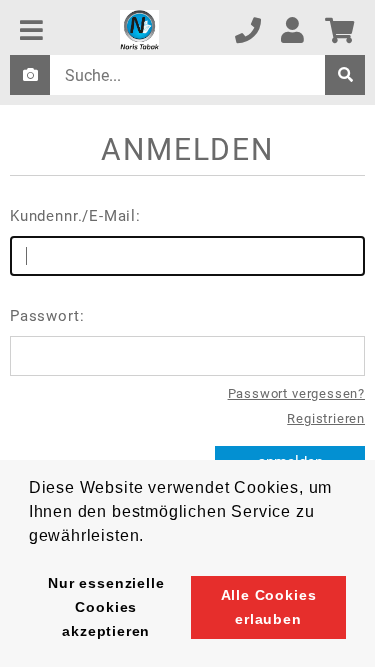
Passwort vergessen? (296, 393)
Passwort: (47, 316)
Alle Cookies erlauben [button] (269, 607)
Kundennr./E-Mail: (75, 216)
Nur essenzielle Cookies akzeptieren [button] (106, 607)
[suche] (345, 75)
